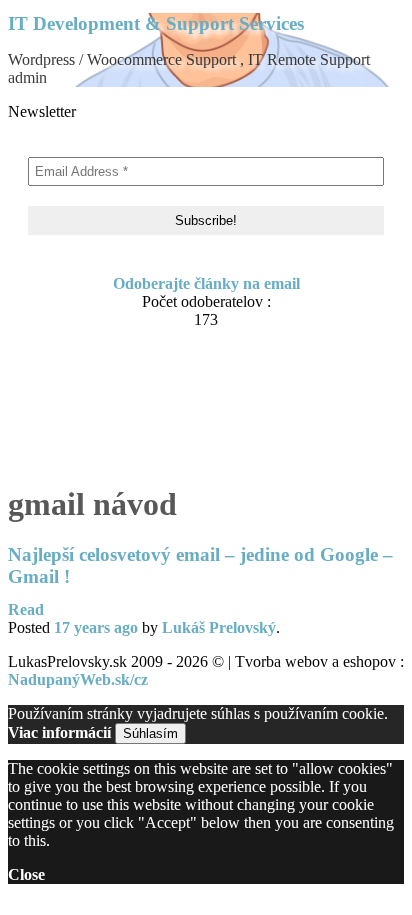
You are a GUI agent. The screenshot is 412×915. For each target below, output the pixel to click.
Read (26, 609)
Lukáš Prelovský (219, 627)
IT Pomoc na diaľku (117, 396)
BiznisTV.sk (88, 453)
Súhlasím (150, 733)
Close (26, 874)
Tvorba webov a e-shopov (135, 415)
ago (96, 627)
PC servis (80, 434)
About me (81, 358)
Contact (75, 377)
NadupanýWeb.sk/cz (78, 679)
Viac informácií (59, 732)
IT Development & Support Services (156, 23)
